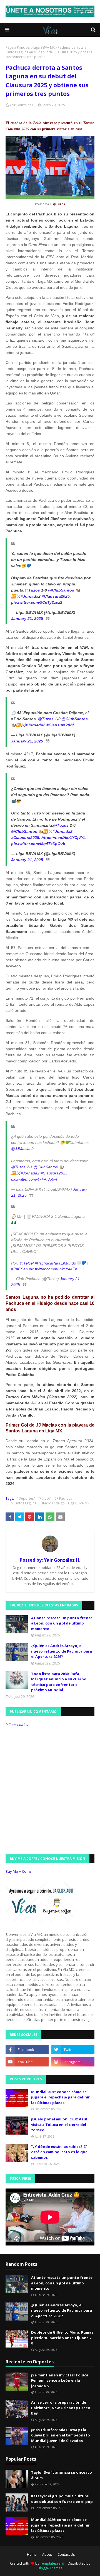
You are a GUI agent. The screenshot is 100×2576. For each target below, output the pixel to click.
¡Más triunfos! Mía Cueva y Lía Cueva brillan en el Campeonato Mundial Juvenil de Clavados (61, 2435)
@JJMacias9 (22, 1149)
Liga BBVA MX (44, 47)
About (47, 2554)
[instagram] (73, 2062)
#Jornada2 (31, 596)
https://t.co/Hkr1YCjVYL (64, 838)
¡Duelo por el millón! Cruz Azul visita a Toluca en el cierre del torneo (59, 2124)
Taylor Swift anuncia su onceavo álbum (62, 2475)
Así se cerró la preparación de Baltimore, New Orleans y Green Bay (61, 2408)
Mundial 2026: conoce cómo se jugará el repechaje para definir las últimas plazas (60, 2097)
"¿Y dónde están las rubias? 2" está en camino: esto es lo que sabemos (59, 2152)
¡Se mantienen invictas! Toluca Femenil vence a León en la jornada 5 (60, 2380)
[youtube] (27, 2062)
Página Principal (18, 47)
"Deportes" (26, 1498)
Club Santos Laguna (21, 1503)
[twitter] (73, 2050)
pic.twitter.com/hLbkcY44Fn (53, 1269)
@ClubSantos (61, 590)
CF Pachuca (63, 1498)
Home (32, 2554)
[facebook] (27, 2050)
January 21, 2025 (27, 618)
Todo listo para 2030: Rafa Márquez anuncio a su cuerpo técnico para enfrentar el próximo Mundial (59, 1682)
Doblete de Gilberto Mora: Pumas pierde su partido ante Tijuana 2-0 (62, 2338)
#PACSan (19, 1269)
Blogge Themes (50, 2568)
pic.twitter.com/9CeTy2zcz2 (37, 602)
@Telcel (27, 1263)
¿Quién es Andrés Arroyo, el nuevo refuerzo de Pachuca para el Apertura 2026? (62, 1651)
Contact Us (66, 2554)
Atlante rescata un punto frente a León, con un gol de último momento (62, 1623)
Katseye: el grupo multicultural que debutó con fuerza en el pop (62, 2499)
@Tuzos (32, 590)
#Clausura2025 (56, 596)
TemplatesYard (52, 2563)
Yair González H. (22, 105)
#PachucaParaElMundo (55, 1263)
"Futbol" (45, 1498)
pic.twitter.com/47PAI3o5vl (34, 1179)
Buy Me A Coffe (18, 1871)
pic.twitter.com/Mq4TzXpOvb (38, 844)
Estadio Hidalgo (52, 1503)
